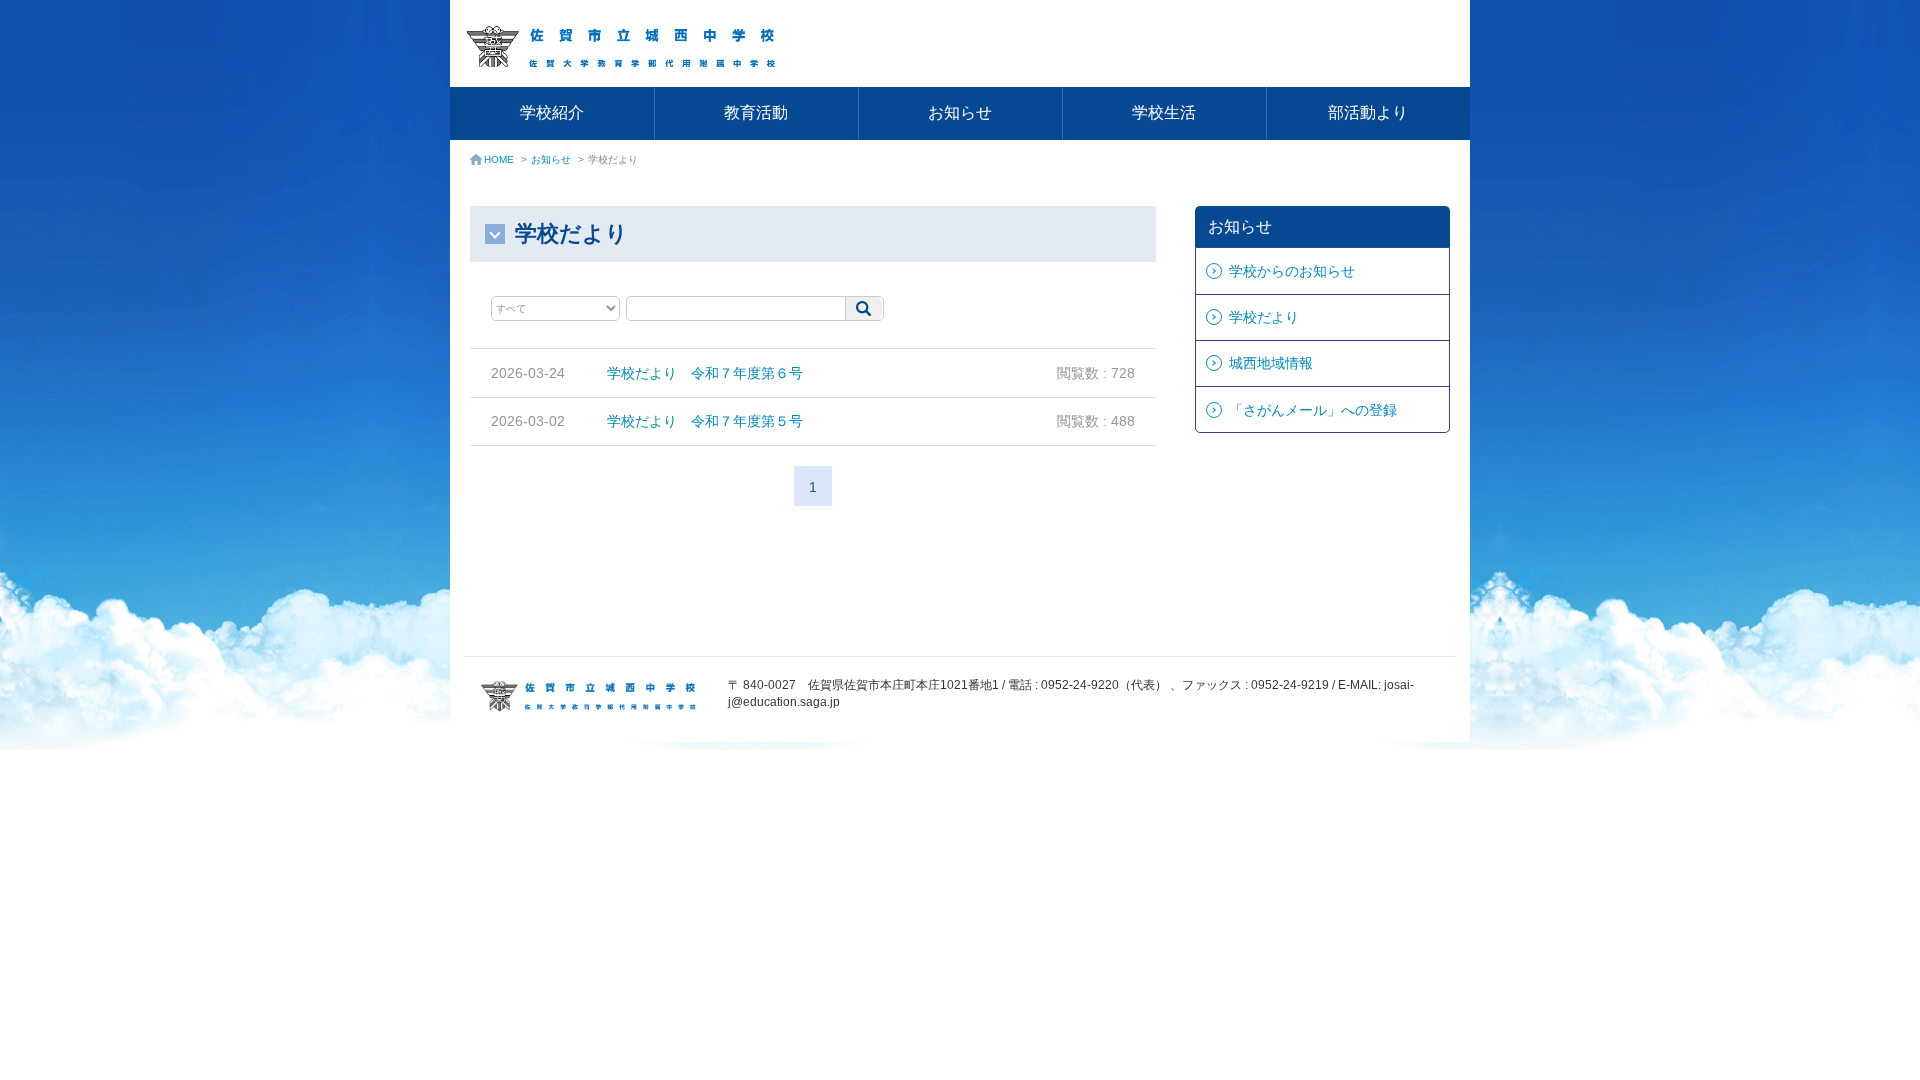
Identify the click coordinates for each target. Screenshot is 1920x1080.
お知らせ (960, 112)
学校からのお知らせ (1292, 271)
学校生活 (1164, 112)
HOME (499, 159)
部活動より (1368, 112)
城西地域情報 (1271, 363)
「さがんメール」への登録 (1313, 410)
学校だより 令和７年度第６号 (705, 373)
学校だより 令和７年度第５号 (705, 421)
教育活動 (756, 112)
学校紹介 (552, 112)
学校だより (1264, 317)
